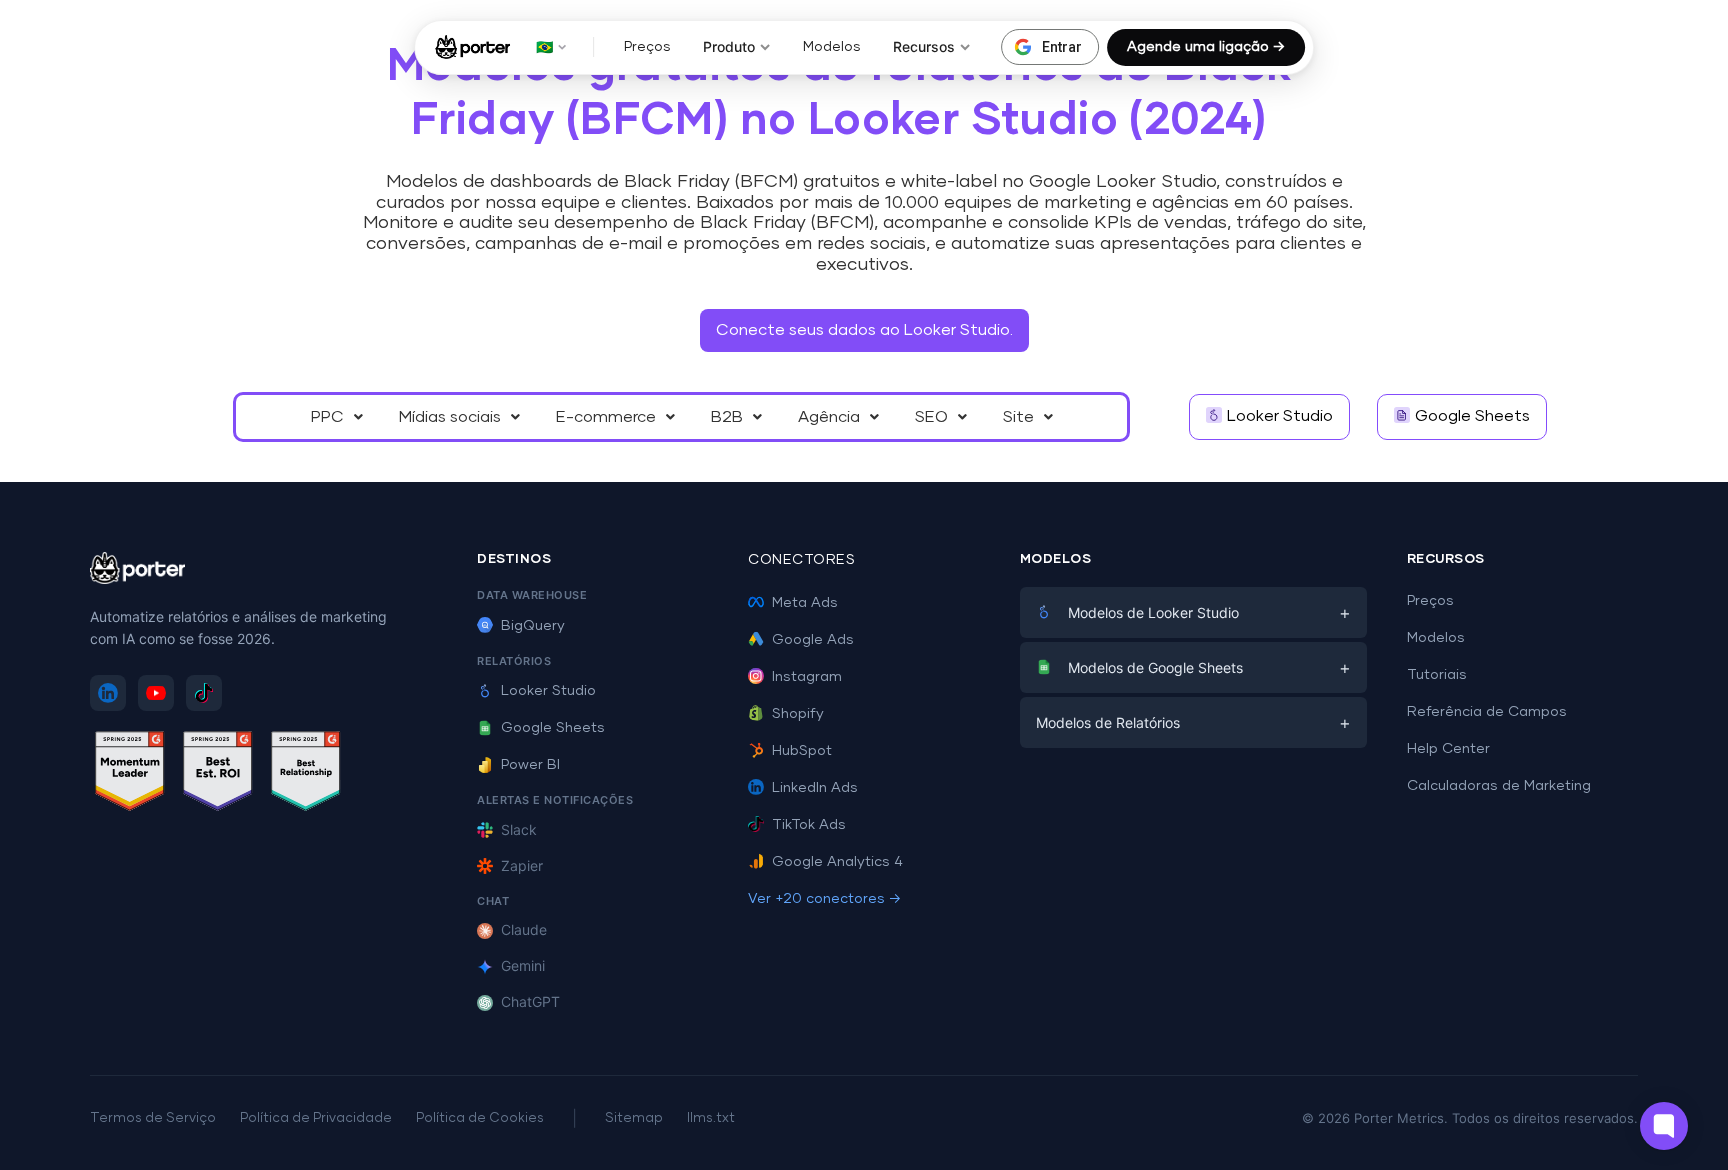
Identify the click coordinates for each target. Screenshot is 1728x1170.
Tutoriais (1437, 675)
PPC (327, 417)
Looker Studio (548, 691)
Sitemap (634, 1118)
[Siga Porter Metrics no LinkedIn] (108, 693)
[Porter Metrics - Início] (472, 47)
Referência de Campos (1487, 712)
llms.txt (711, 1118)
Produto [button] (729, 46)
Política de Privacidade (316, 1118)
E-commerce (606, 417)
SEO (931, 417)
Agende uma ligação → (1206, 47)
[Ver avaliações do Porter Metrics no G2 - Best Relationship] (306, 774)
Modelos (832, 47)
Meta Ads (805, 603)
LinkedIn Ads (815, 788)
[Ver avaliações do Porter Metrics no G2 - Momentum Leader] (130, 774)
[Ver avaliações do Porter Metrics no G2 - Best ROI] (218, 774)
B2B (727, 417)
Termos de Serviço (153, 1118)
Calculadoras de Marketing (1499, 786)
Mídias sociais (450, 417)
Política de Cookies (480, 1118)
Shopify (798, 714)
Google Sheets (553, 728)
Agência (829, 417)
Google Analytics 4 (837, 862)
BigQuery (533, 626)
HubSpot (802, 751)
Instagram (807, 677)
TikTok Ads (809, 825)
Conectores (801, 560)
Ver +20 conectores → (824, 899)
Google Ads (813, 640)
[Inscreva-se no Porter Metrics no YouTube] (156, 693)
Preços (647, 47)
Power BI (530, 765)
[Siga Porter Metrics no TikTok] (204, 693)
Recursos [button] (924, 46)
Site (1018, 417)
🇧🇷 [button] (544, 46)
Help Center (1448, 749)
